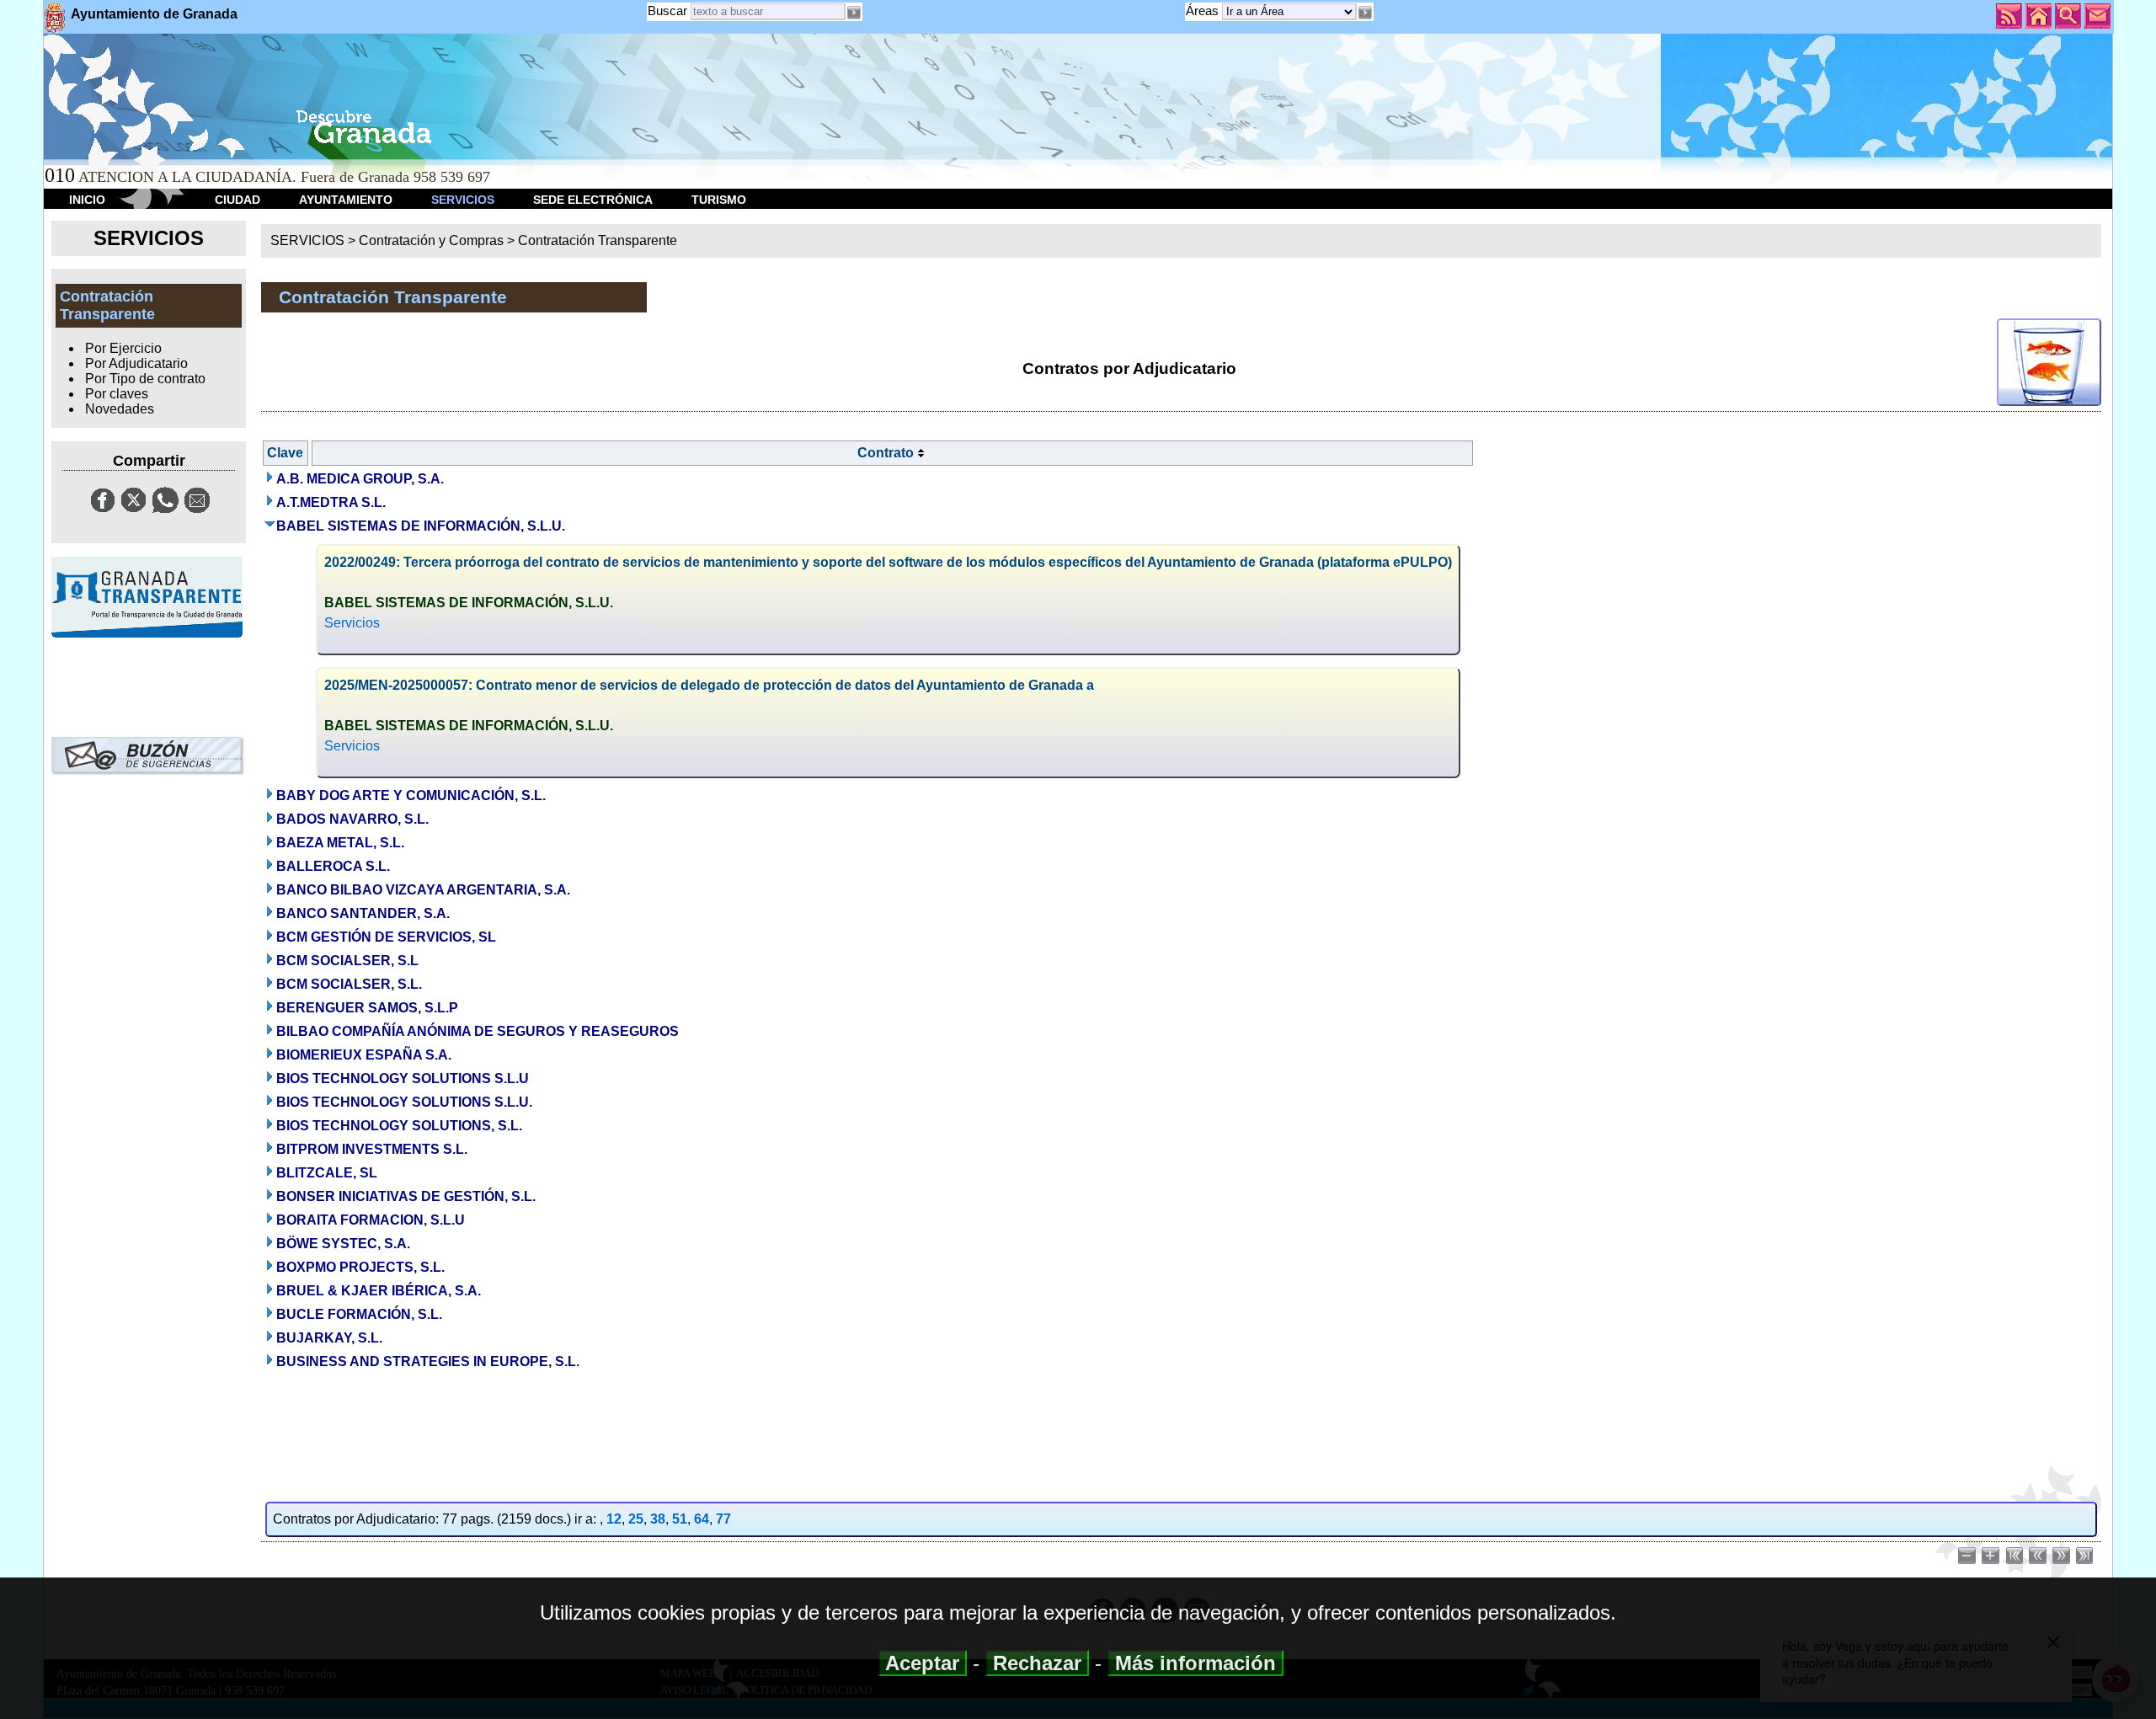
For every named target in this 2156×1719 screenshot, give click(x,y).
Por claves (117, 394)
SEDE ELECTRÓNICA (593, 200)
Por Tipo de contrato (145, 379)
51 (680, 1519)
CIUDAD (237, 200)
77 (723, 1519)
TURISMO (719, 200)
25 (636, 1519)
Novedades (120, 409)
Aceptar (923, 1663)
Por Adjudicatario (136, 363)
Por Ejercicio (123, 348)
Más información (1195, 1663)
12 (614, 1519)
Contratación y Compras (431, 240)
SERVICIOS (463, 200)
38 (658, 1519)
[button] (1365, 13)
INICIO (87, 200)
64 (702, 1519)
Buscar (667, 11)
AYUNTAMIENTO (346, 200)
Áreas (1204, 11)
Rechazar (1037, 1663)
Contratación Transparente (598, 240)
